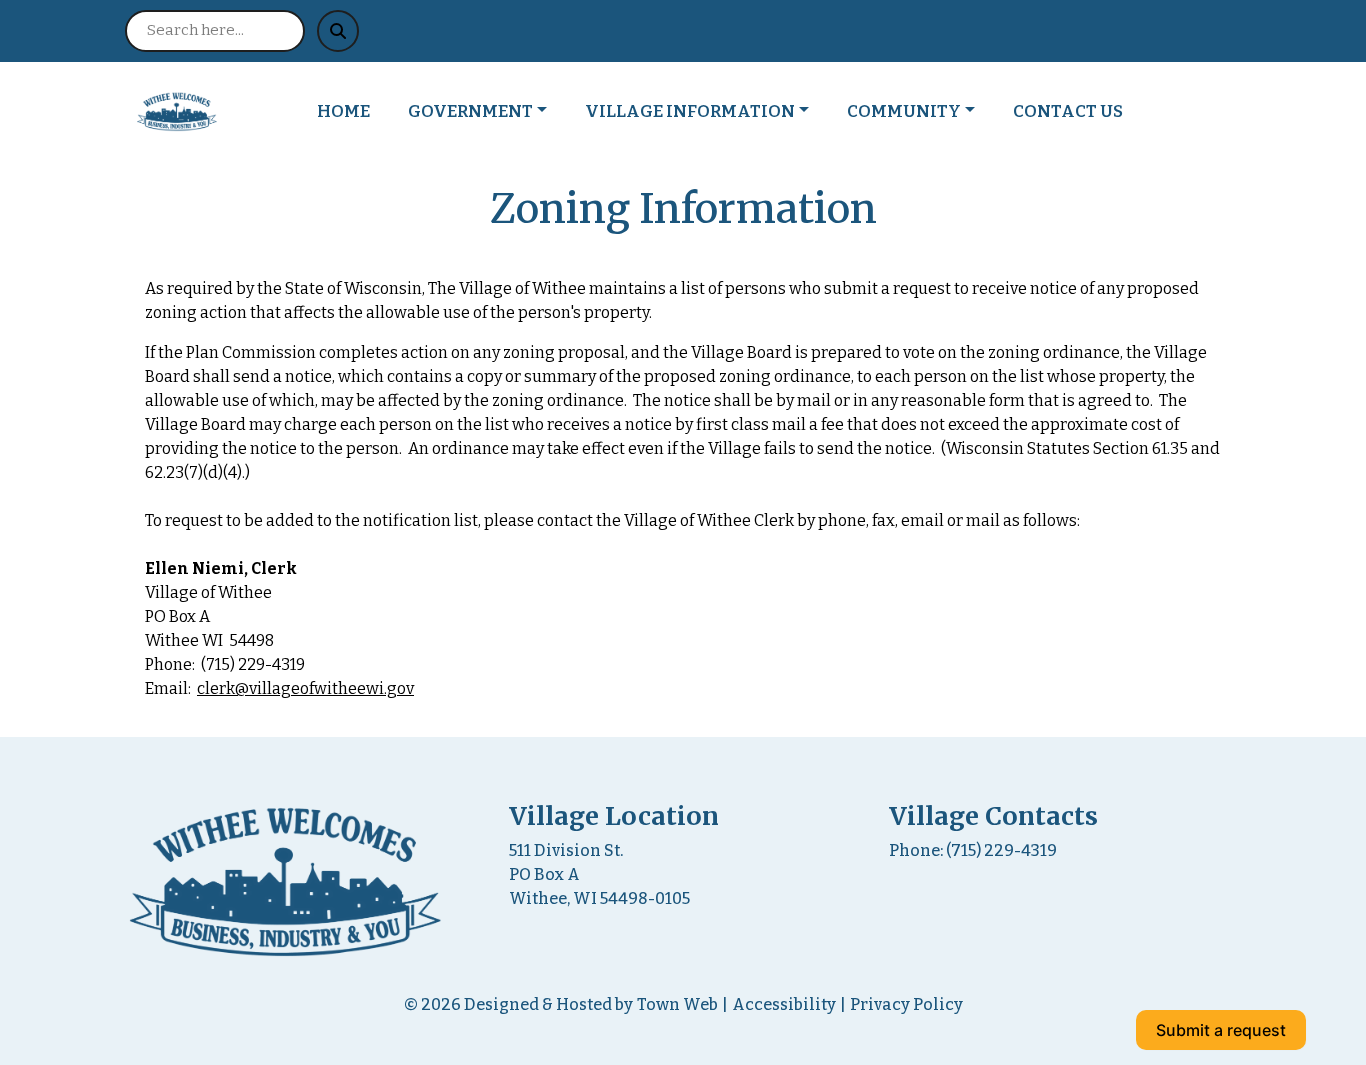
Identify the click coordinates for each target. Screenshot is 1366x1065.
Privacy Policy (906, 1004)
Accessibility (784, 1004)
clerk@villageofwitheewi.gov (305, 688)
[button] (488, 112)
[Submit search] (338, 31)
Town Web (677, 1004)
